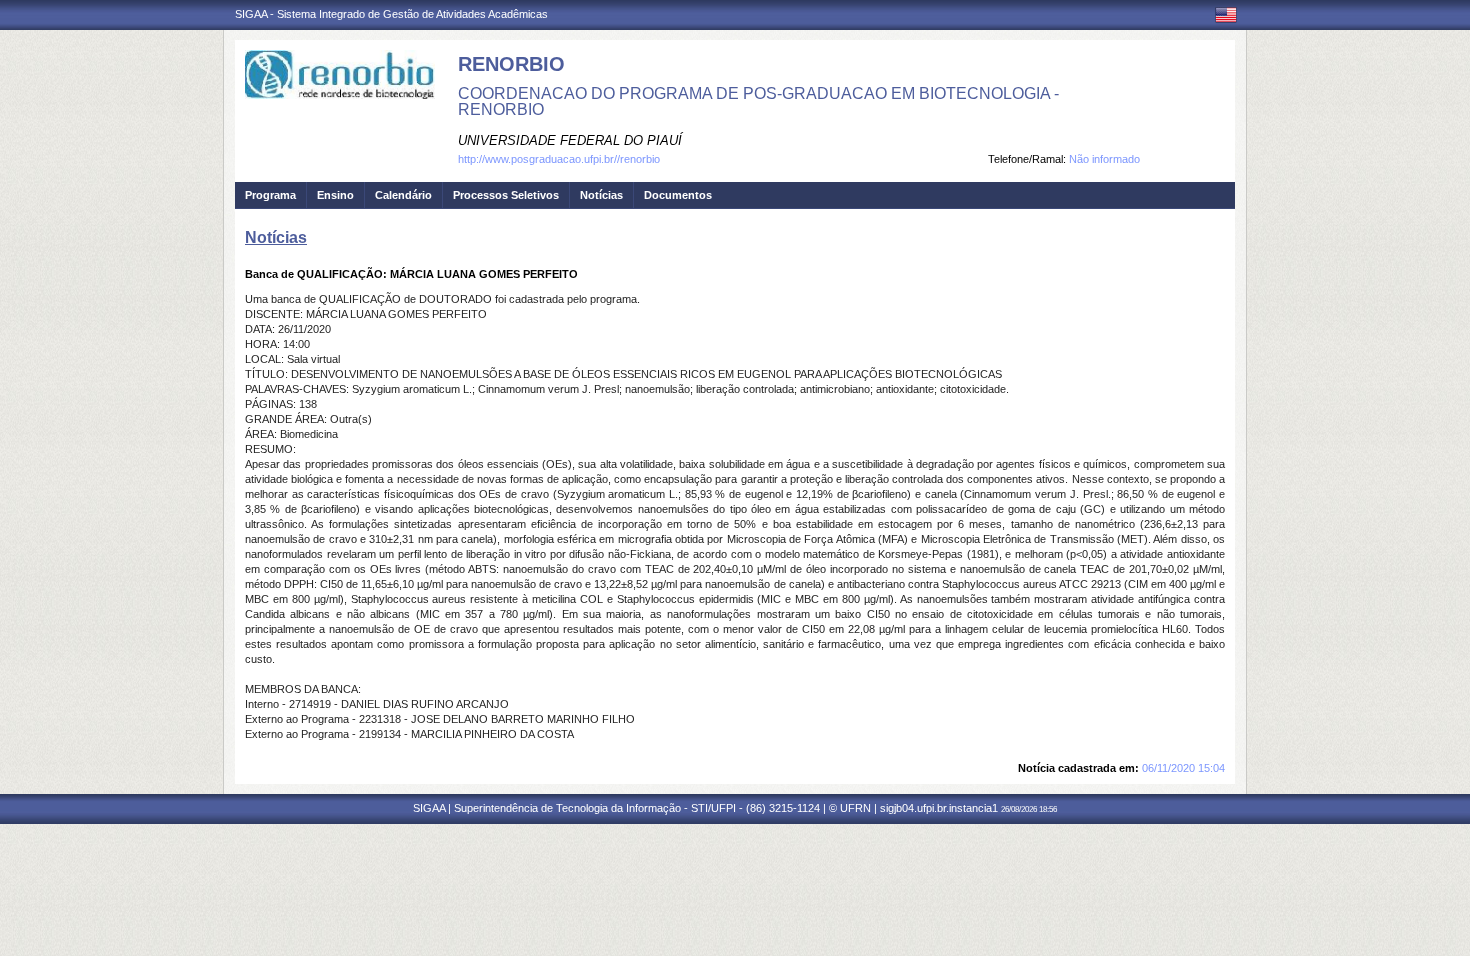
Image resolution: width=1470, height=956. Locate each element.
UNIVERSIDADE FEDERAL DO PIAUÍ (570, 140)
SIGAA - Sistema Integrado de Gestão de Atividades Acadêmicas (391, 14)
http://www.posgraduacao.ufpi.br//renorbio (559, 159)
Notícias (601, 195)
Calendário (403, 195)
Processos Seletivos (506, 195)
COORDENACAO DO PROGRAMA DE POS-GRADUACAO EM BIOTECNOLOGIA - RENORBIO (758, 101)
